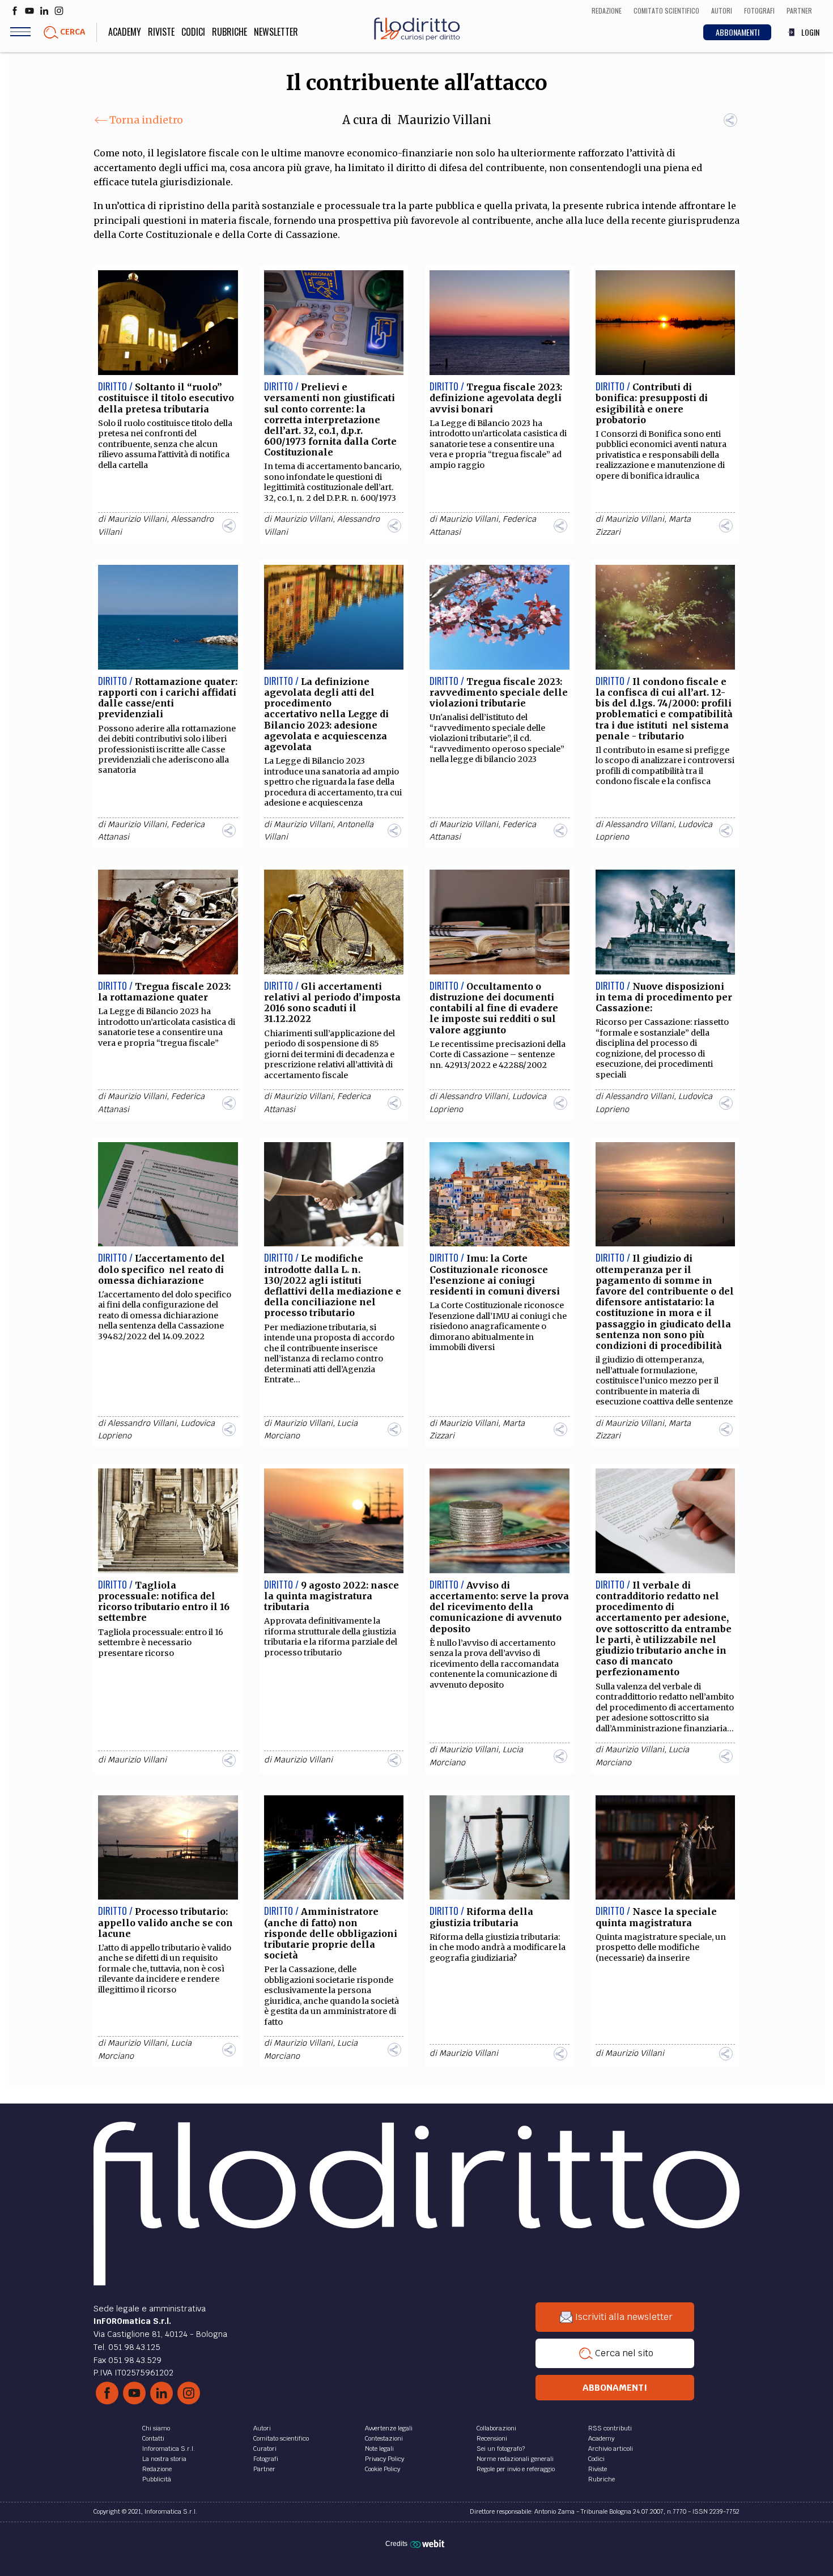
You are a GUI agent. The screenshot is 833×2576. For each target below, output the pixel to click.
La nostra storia (164, 2459)
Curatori (265, 2449)
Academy (125, 32)
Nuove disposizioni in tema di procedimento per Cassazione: (664, 997)
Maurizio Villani (444, 120)
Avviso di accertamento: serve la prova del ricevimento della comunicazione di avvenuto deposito (499, 1607)
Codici (193, 32)
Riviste (161, 32)
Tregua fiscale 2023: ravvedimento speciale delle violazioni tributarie (499, 692)
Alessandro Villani (639, 824)
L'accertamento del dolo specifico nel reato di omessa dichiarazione (161, 1269)
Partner (264, 2469)
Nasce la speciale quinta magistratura (656, 1917)
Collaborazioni (496, 2428)
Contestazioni (384, 2438)
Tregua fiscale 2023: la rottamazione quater (164, 992)
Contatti (153, 2438)
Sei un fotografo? (501, 2449)
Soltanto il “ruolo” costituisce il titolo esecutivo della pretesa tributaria (167, 398)
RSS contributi (610, 2428)
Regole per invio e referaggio (516, 2469)
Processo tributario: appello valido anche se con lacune (165, 1922)
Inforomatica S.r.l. (169, 2449)
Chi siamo (156, 2428)
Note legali (379, 2449)
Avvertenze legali (389, 2428)
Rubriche (229, 32)
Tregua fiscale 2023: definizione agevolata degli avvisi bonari (496, 398)
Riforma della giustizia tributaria (481, 1917)
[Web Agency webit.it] (429, 2543)
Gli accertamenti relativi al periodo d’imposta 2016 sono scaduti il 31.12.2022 (332, 1003)
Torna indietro (146, 120)
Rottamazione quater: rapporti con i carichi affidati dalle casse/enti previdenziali (168, 698)
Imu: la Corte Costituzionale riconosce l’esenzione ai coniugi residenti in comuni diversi (495, 1275)
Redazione (157, 2469)
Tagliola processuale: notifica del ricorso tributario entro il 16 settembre (164, 1602)
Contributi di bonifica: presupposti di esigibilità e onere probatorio (652, 403)
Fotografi (266, 2459)
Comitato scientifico (281, 2438)
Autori (262, 2428)
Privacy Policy (384, 2459)
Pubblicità (157, 2479)
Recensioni (492, 2438)
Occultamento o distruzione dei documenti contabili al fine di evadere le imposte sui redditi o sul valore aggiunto (494, 1008)
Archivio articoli (611, 2449)
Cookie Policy (382, 2469)
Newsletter (276, 32)
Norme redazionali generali (515, 2459)
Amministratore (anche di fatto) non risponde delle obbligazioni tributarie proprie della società (331, 1933)
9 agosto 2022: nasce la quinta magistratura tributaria (331, 1596)
